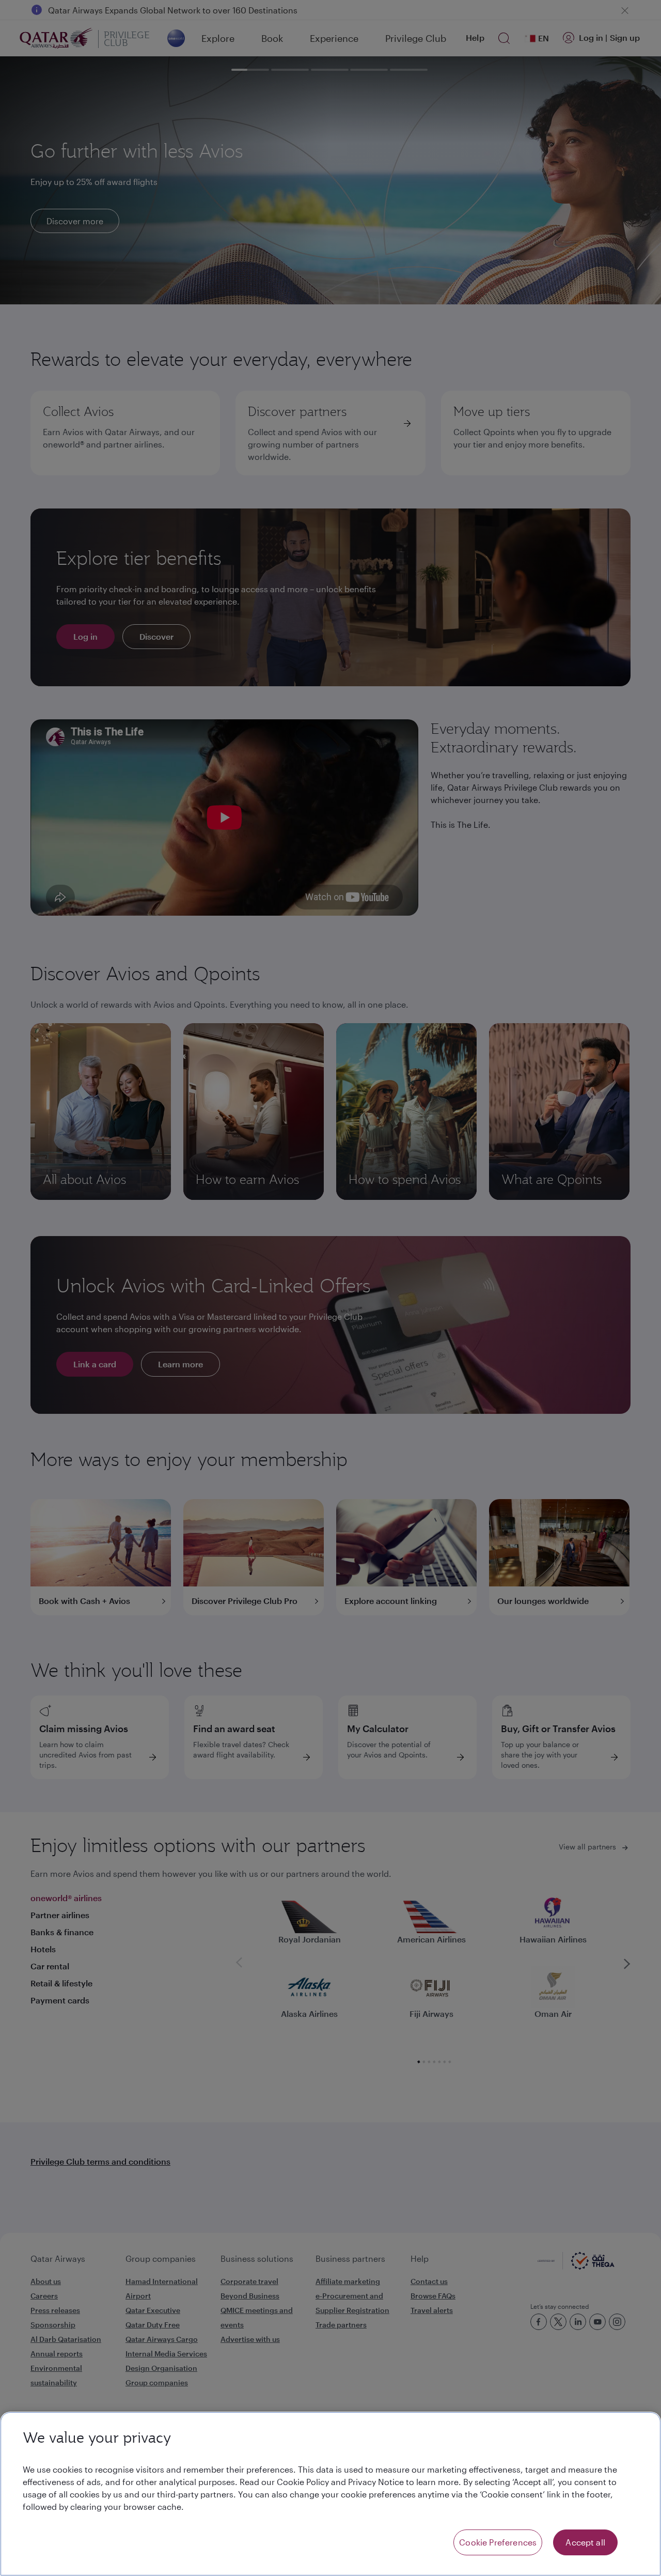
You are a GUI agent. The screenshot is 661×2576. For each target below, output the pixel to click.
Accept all (585, 2542)
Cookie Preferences (498, 2542)
